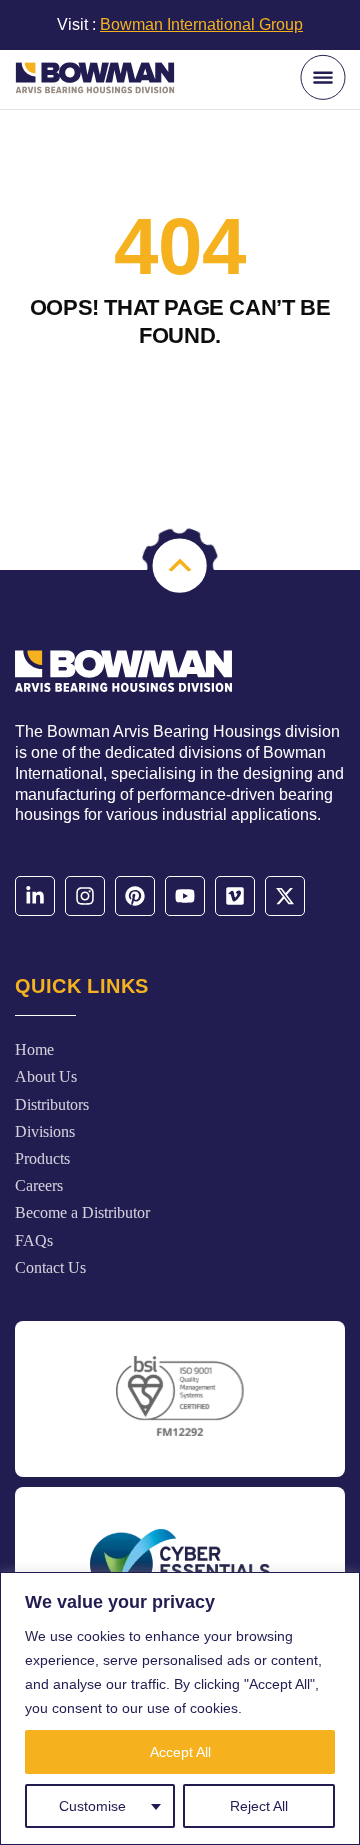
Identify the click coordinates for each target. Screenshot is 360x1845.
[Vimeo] (235, 896)
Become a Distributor (82, 1212)
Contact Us (50, 1267)
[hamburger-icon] (322, 78)
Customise (92, 1806)
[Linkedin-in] (35, 896)
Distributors (52, 1104)
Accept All (180, 1752)
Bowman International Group (201, 24)
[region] (180, 1708)
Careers (39, 1185)
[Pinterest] (135, 896)
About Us (46, 1076)
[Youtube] (185, 896)
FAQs (34, 1240)
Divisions (45, 1131)
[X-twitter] (285, 896)
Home (34, 1049)
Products (42, 1158)
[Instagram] (85, 896)
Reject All (259, 1806)
